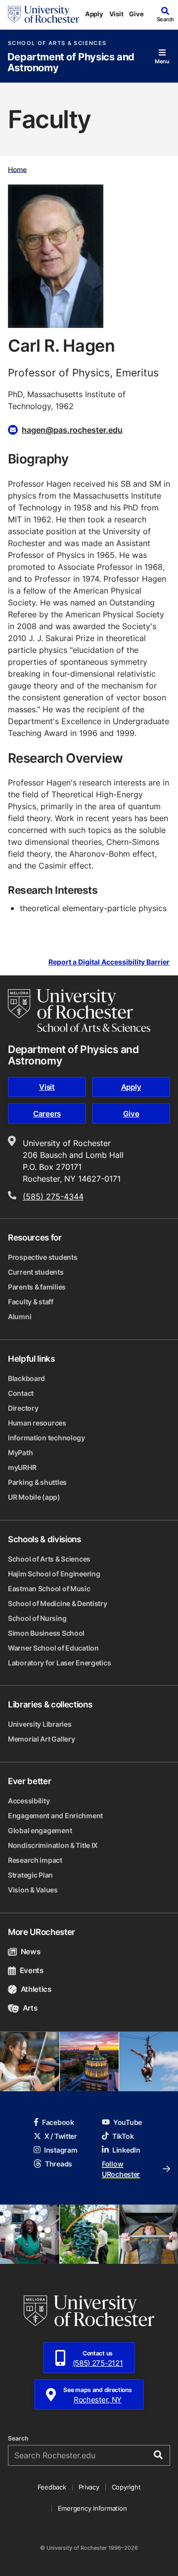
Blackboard (26, 1378)
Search (18, 2438)
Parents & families (37, 1287)
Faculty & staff (31, 1302)
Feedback (52, 2487)
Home (17, 169)
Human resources (37, 1423)
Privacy (89, 2487)
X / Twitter (61, 2136)
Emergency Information (92, 2508)
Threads (59, 2164)
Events (32, 1970)
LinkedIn (126, 2150)
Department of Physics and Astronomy (71, 63)
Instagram (61, 2150)
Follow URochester (121, 2169)
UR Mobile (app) (34, 1497)
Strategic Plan (30, 1875)
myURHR (22, 1467)
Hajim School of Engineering (54, 1574)
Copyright (126, 2487)
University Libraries (40, 1724)
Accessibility (29, 1801)
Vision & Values (33, 1890)
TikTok (123, 2136)
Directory (23, 1408)
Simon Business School (46, 1633)
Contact (21, 1393)
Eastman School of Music (49, 1588)
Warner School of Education (53, 1648)
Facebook (58, 2122)
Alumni (20, 1316)
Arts (30, 2008)
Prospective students (43, 1257)
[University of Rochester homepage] (44, 14)
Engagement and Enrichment (55, 1816)
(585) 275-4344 (53, 1196)
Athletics (36, 1989)
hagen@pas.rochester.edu (72, 430)
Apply (94, 14)
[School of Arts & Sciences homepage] (79, 1011)
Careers (47, 1114)
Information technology (46, 1438)
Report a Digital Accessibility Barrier (109, 962)
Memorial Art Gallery (41, 1739)
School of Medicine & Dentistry (58, 1603)
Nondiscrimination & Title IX (53, 1845)
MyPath (20, 1452)
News (30, 1952)
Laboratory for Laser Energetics (59, 1663)
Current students (36, 1272)
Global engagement (40, 1830)
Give (136, 14)
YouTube (128, 2122)
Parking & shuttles (37, 1482)
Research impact (35, 1860)
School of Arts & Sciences (57, 43)
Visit (116, 14)
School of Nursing (37, 1618)
